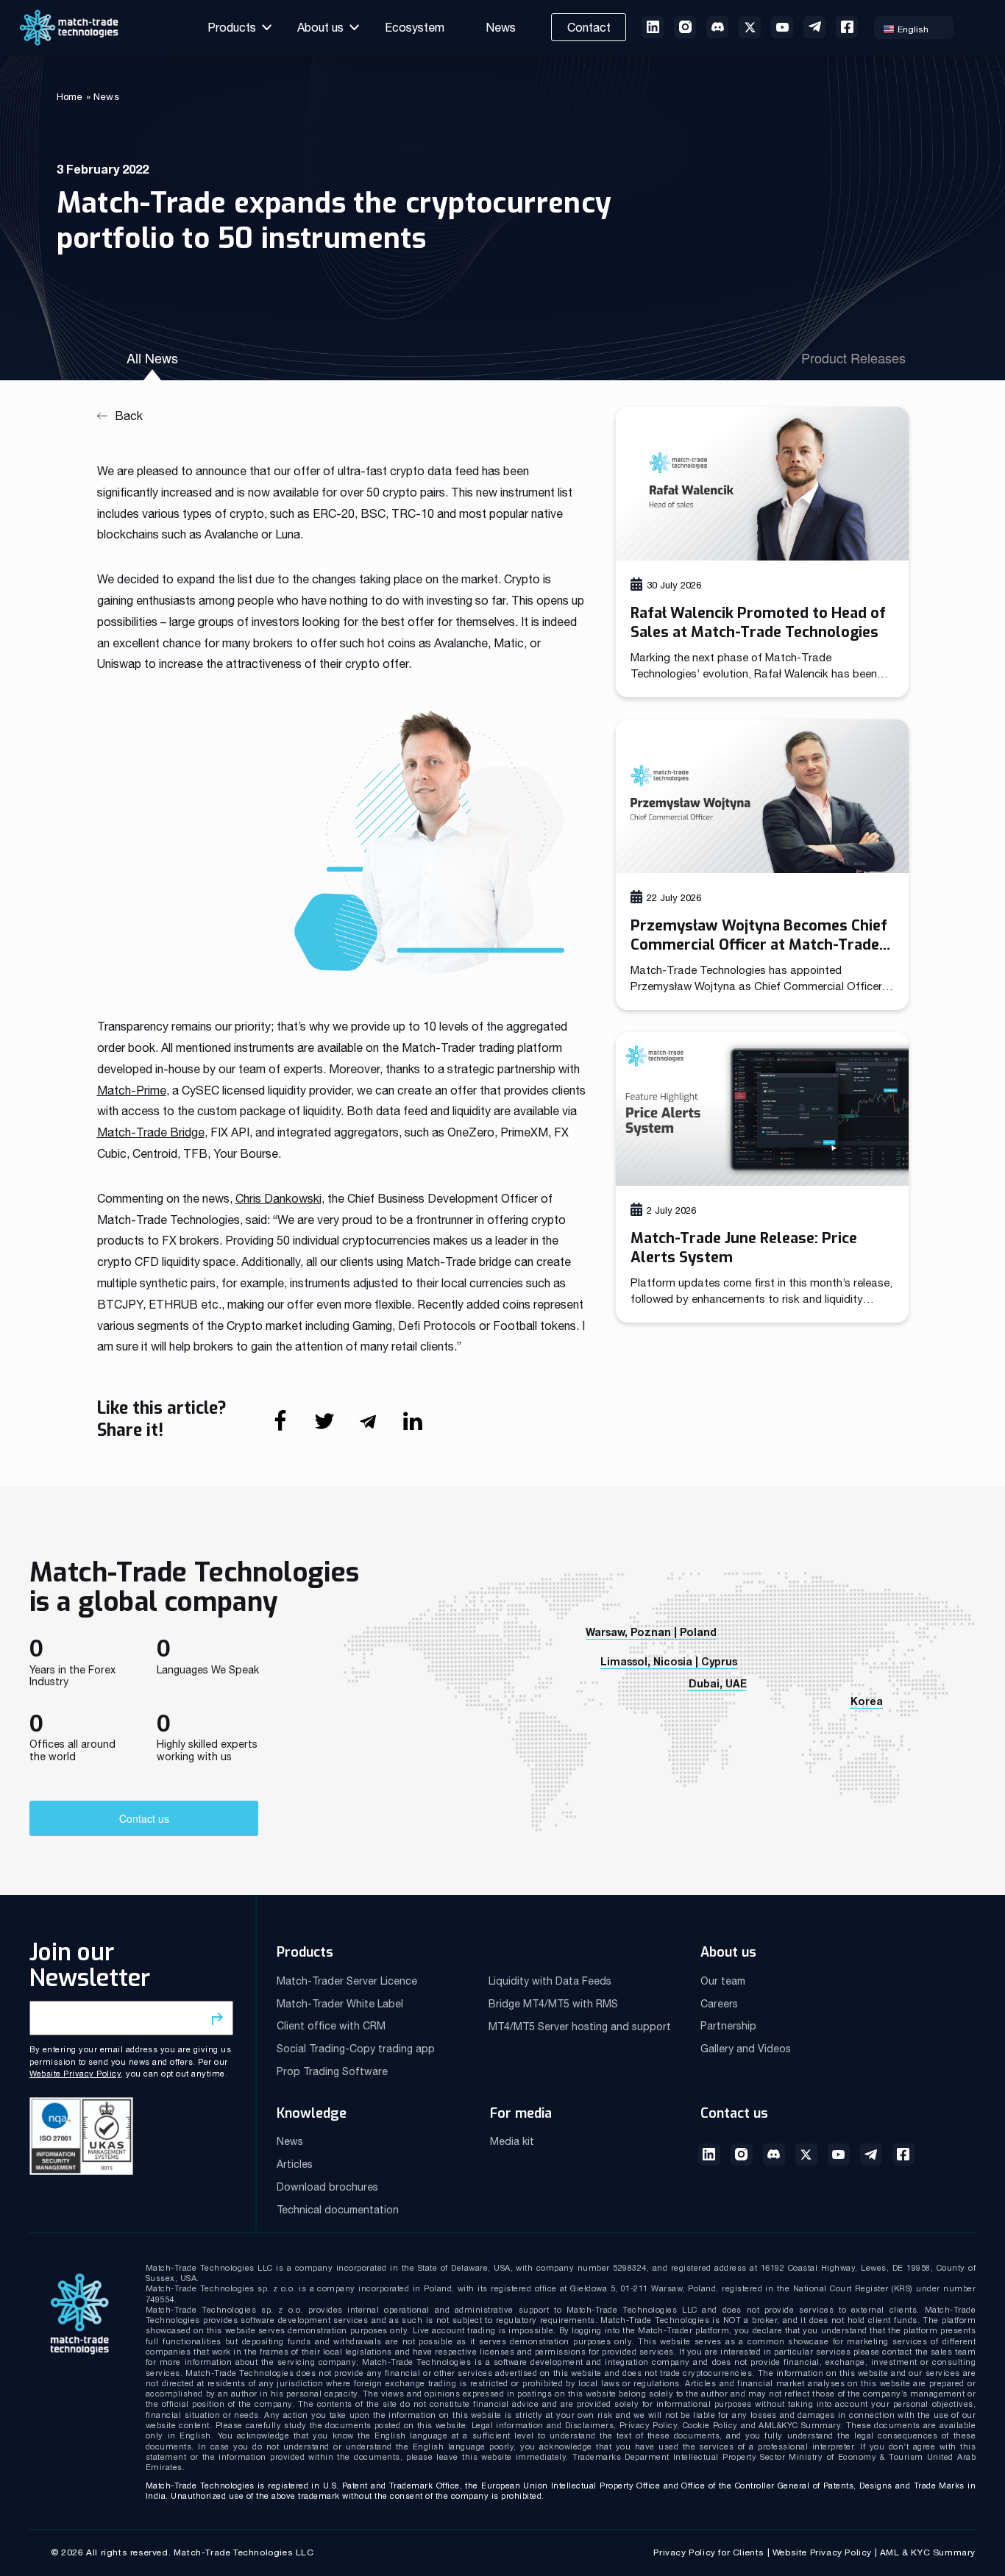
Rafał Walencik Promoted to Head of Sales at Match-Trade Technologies (758, 623)
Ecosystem (415, 27)
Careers (719, 2004)
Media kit (512, 2141)
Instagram (742, 2155)
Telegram (871, 2155)
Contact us (144, 1818)
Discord (774, 2155)
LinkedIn (709, 2155)
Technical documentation (338, 2210)
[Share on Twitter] (335, 1428)
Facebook (847, 27)
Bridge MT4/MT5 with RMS (553, 2004)
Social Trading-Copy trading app (356, 2049)
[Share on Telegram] (380, 1428)
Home (70, 97)
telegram (814, 27)
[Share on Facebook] (291, 1428)
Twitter (806, 2155)
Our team (723, 1981)
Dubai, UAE (718, 1683)
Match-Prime (132, 1090)
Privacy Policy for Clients (709, 2552)
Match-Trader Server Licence (347, 1981)
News (501, 27)
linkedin (653, 27)
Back (129, 416)
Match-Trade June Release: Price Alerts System (744, 1248)
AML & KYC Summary (928, 2552)
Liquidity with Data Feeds (550, 1981)
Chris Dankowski (278, 1198)
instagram (685, 27)
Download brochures (327, 2187)
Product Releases (853, 357)
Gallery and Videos (746, 2049)
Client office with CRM (331, 2026)
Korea (867, 1701)
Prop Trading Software (332, 2071)
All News (152, 357)
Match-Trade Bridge (151, 1132)
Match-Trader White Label (340, 2004)
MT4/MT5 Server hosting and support (580, 2027)
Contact (589, 27)
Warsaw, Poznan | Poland (651, 1632)
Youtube (782, 27)
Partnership (728, 2026)
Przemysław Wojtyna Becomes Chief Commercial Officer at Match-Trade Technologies (759, 936)
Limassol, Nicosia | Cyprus (669, 1661)
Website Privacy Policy (75, 2074)
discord (717, 27)
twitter (750, 27)
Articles (295, 2164)
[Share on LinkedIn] (424, 1428)
